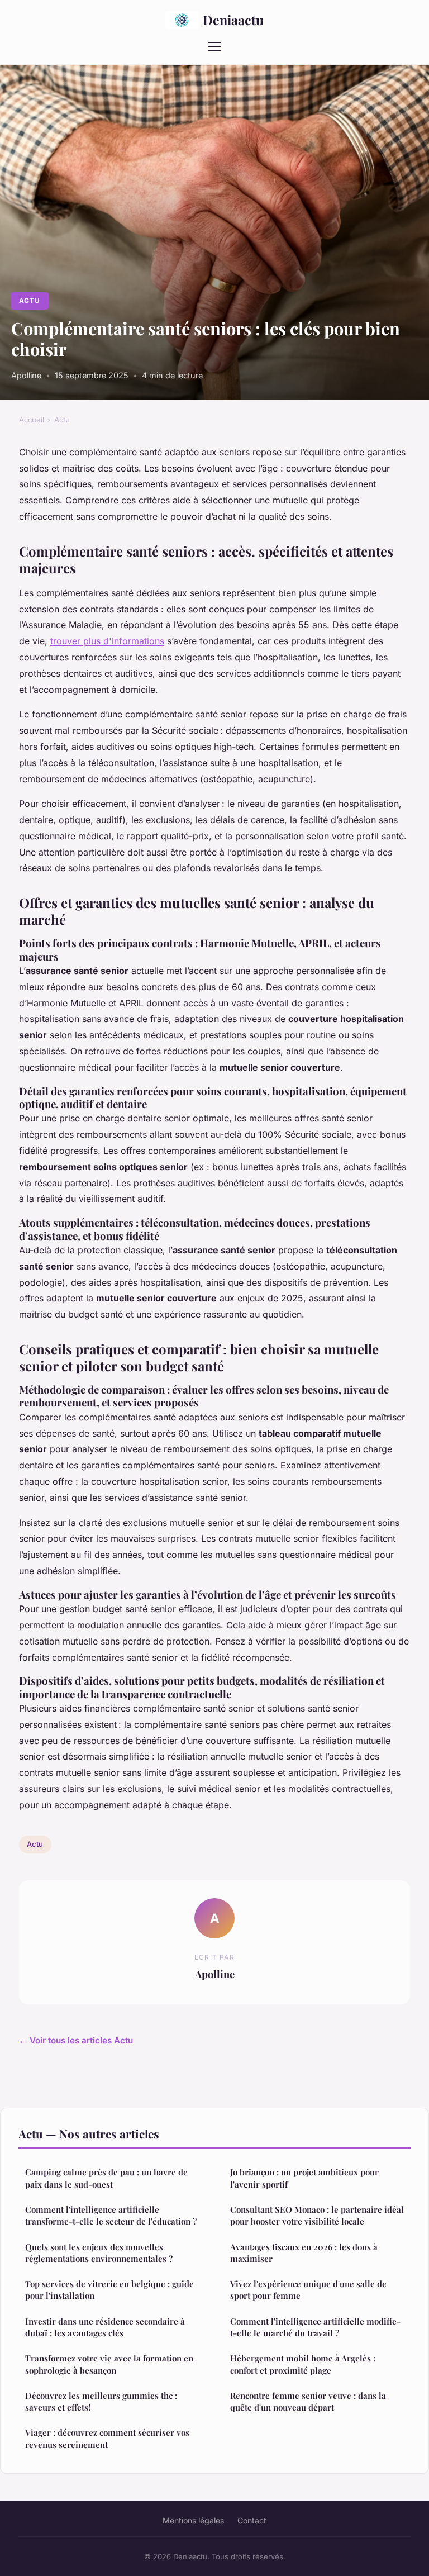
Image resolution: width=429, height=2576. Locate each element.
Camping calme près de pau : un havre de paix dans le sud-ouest (106, 2178)
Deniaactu (233, 20)
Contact (252, 2520)
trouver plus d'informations (107, 641)
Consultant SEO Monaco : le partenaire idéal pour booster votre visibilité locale (317, 2215)
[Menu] (214, 46)
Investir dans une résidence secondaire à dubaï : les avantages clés (105, 2327)
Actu (30, 300)
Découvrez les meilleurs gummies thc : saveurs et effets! (101, 2401)
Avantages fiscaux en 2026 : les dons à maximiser (304, 2253)
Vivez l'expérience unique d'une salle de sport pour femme (308, 2290)
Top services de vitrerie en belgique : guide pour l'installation (109, 2290)
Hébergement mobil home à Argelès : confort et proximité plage (303, 2364)
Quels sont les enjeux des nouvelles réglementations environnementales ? (99, 2253)
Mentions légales (193, 2520)
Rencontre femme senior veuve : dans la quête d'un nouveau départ (308, 2401)
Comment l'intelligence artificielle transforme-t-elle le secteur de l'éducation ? (111, 2215)
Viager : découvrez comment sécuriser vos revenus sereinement (107, 2438)
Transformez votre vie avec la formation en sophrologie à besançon (109, 2364)
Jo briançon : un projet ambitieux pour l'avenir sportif (304, 2178)
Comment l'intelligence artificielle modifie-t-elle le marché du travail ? (315, 2327)
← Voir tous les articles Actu (76, 2040)
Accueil (32, 420)
